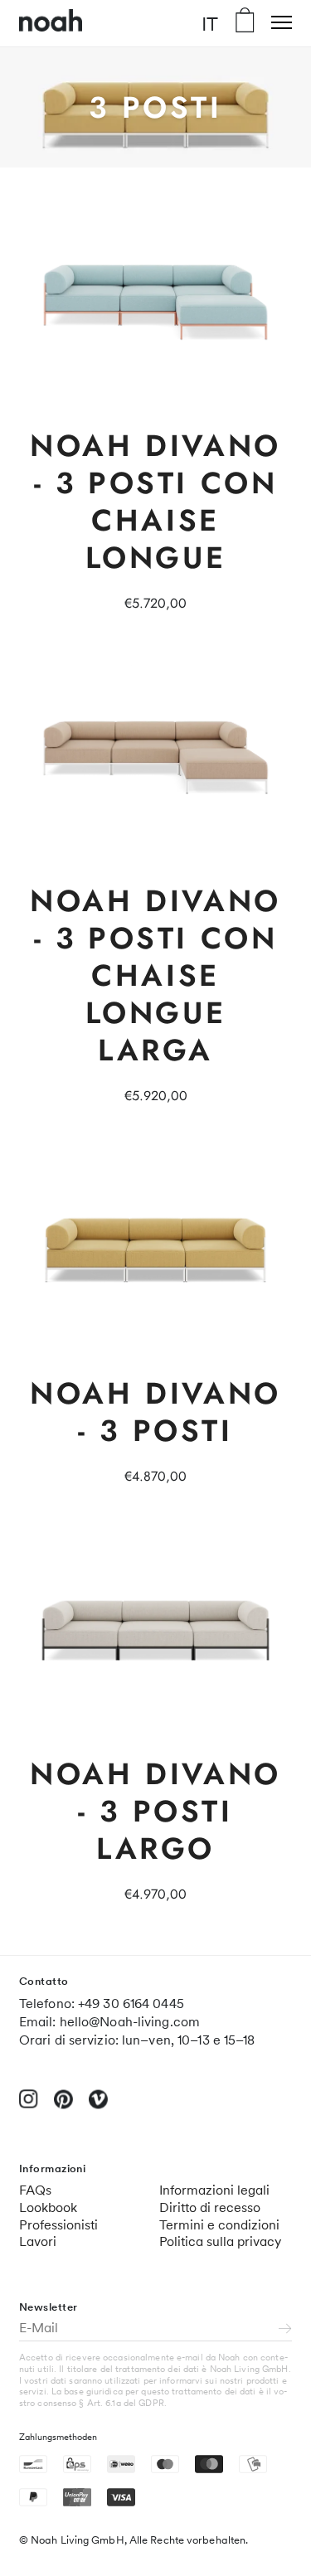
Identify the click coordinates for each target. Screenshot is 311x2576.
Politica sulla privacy (220, 2241)
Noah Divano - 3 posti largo (155, 1811)
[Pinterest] (63, 2106)
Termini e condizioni (219, 2225)
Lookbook (48, 2207)
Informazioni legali (214, 2190)
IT (210, 23)
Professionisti (58, 2225)
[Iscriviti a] (285, 2330)
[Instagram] (29, 2105)
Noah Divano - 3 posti (155, 1412)
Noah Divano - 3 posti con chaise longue (155, 501)
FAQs (35, 2190)
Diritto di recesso (210, 2207)
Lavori (38, 2241)
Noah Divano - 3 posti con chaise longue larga (155, 975)
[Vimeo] (98, 2106)
